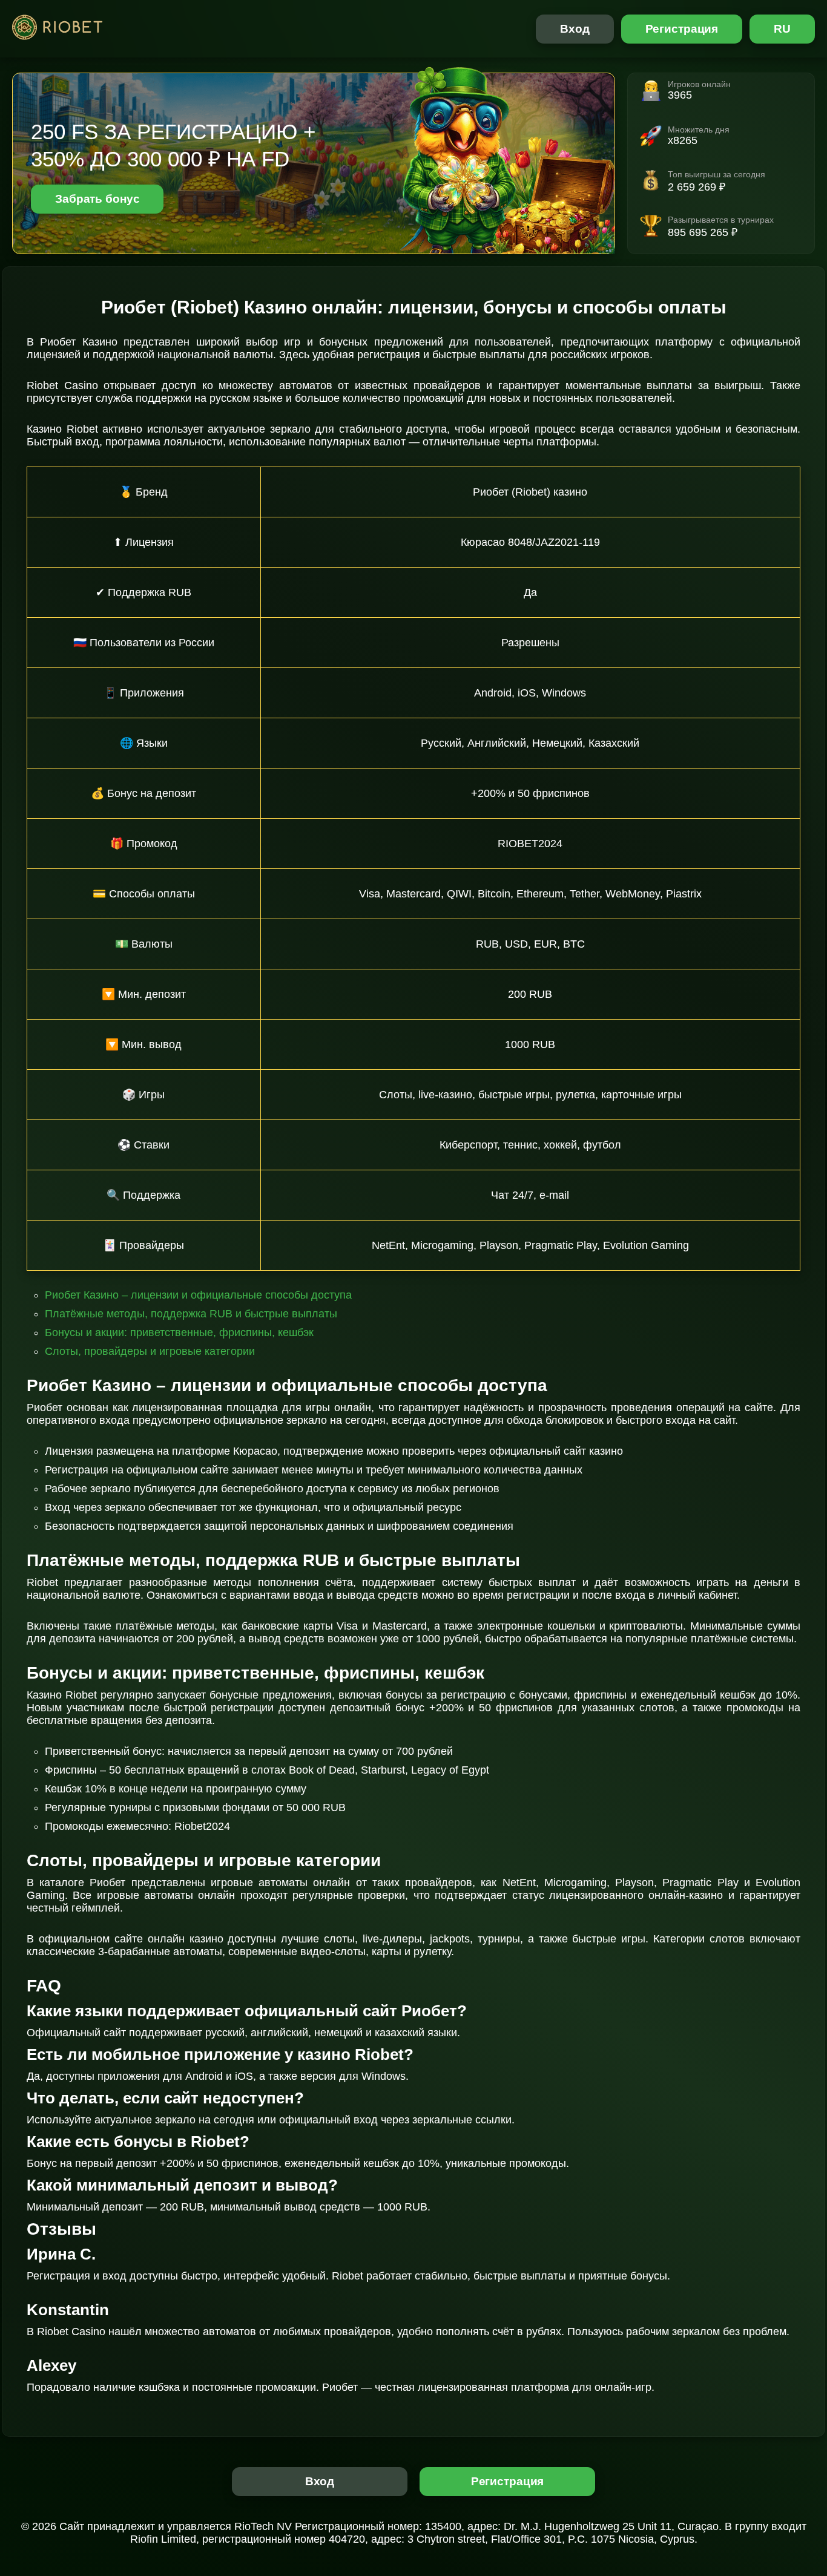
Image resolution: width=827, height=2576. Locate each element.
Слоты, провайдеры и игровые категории (150, 1351)
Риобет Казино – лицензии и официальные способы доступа (198, 1295)
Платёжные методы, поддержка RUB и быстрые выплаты (191, 1314)
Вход (575, 29)
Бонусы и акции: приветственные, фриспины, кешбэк (179, 1332)
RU (782, 29)
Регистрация (682, 29)
